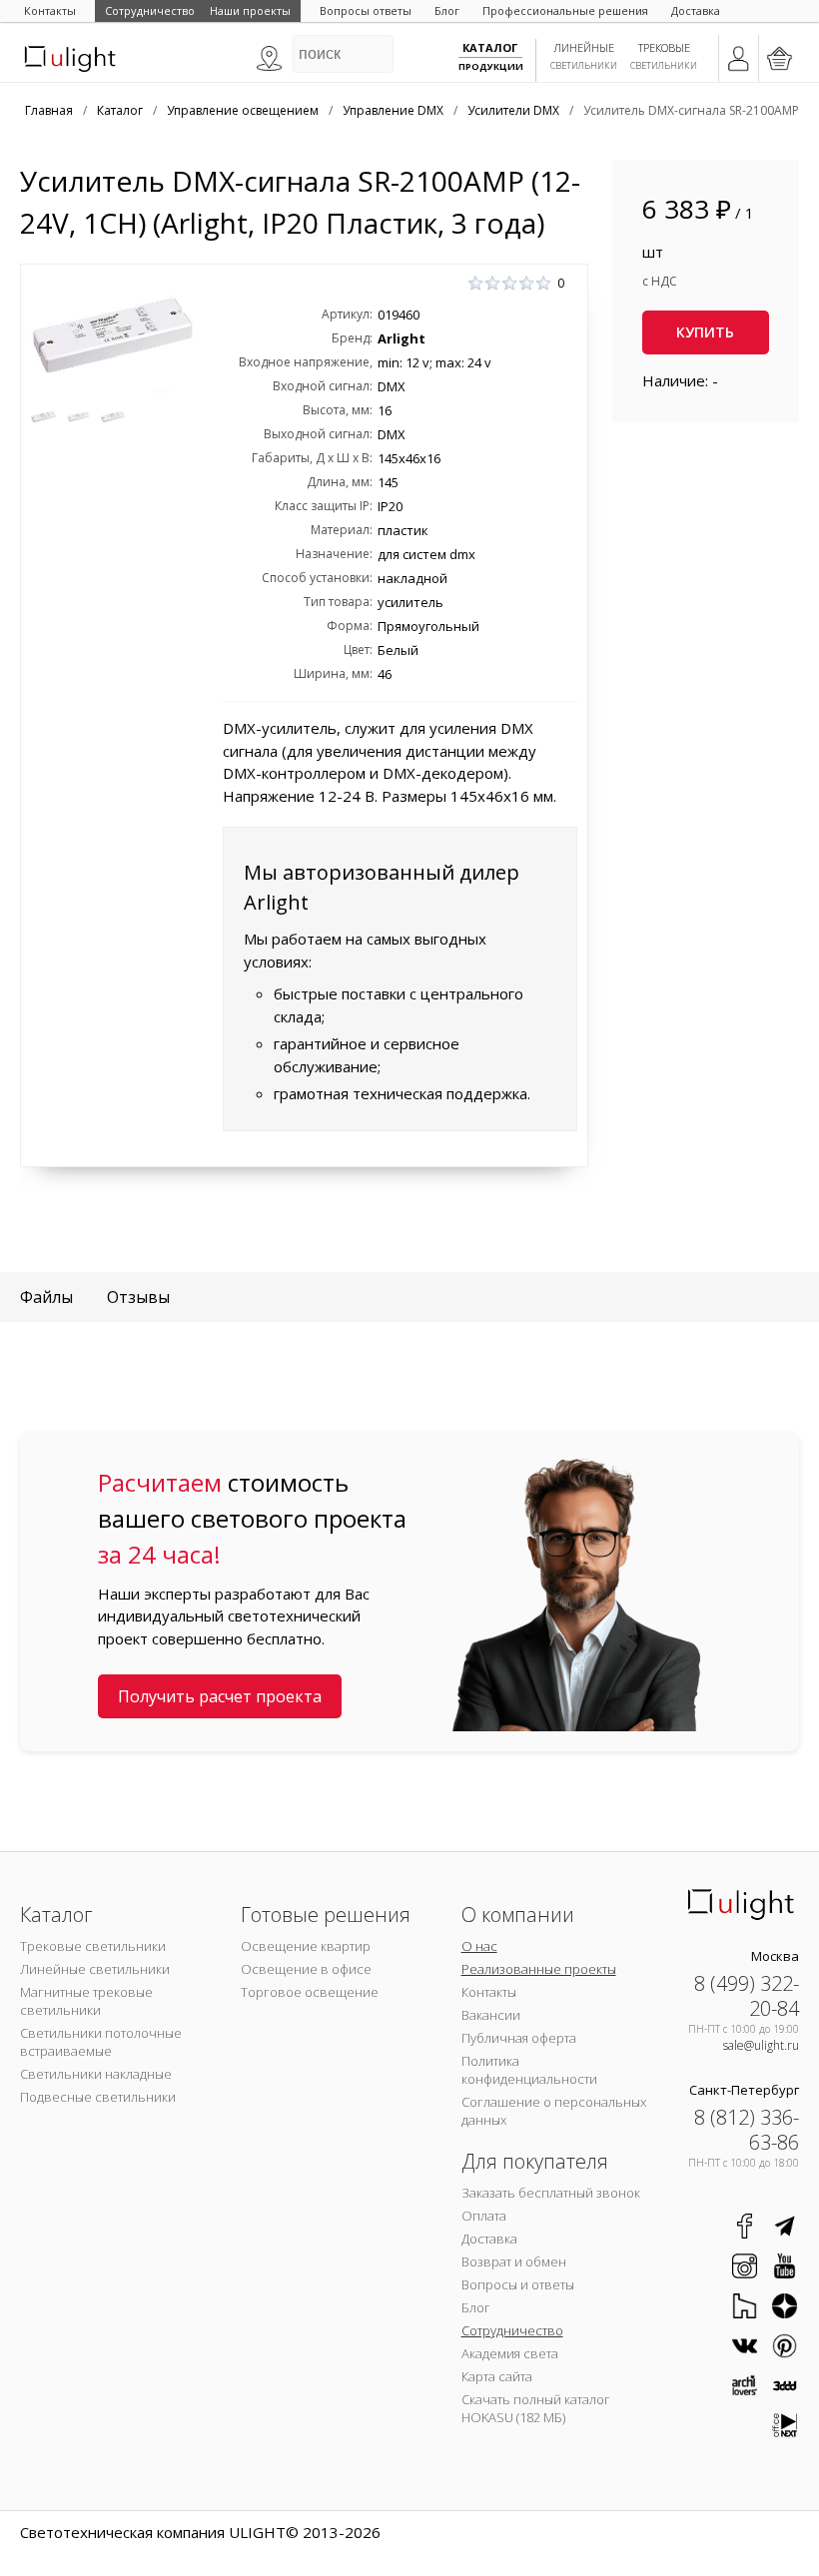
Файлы (46, 1297)
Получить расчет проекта (220, 1696)
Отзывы (138, 1297)
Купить (705, 332)
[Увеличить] (113, 336)
